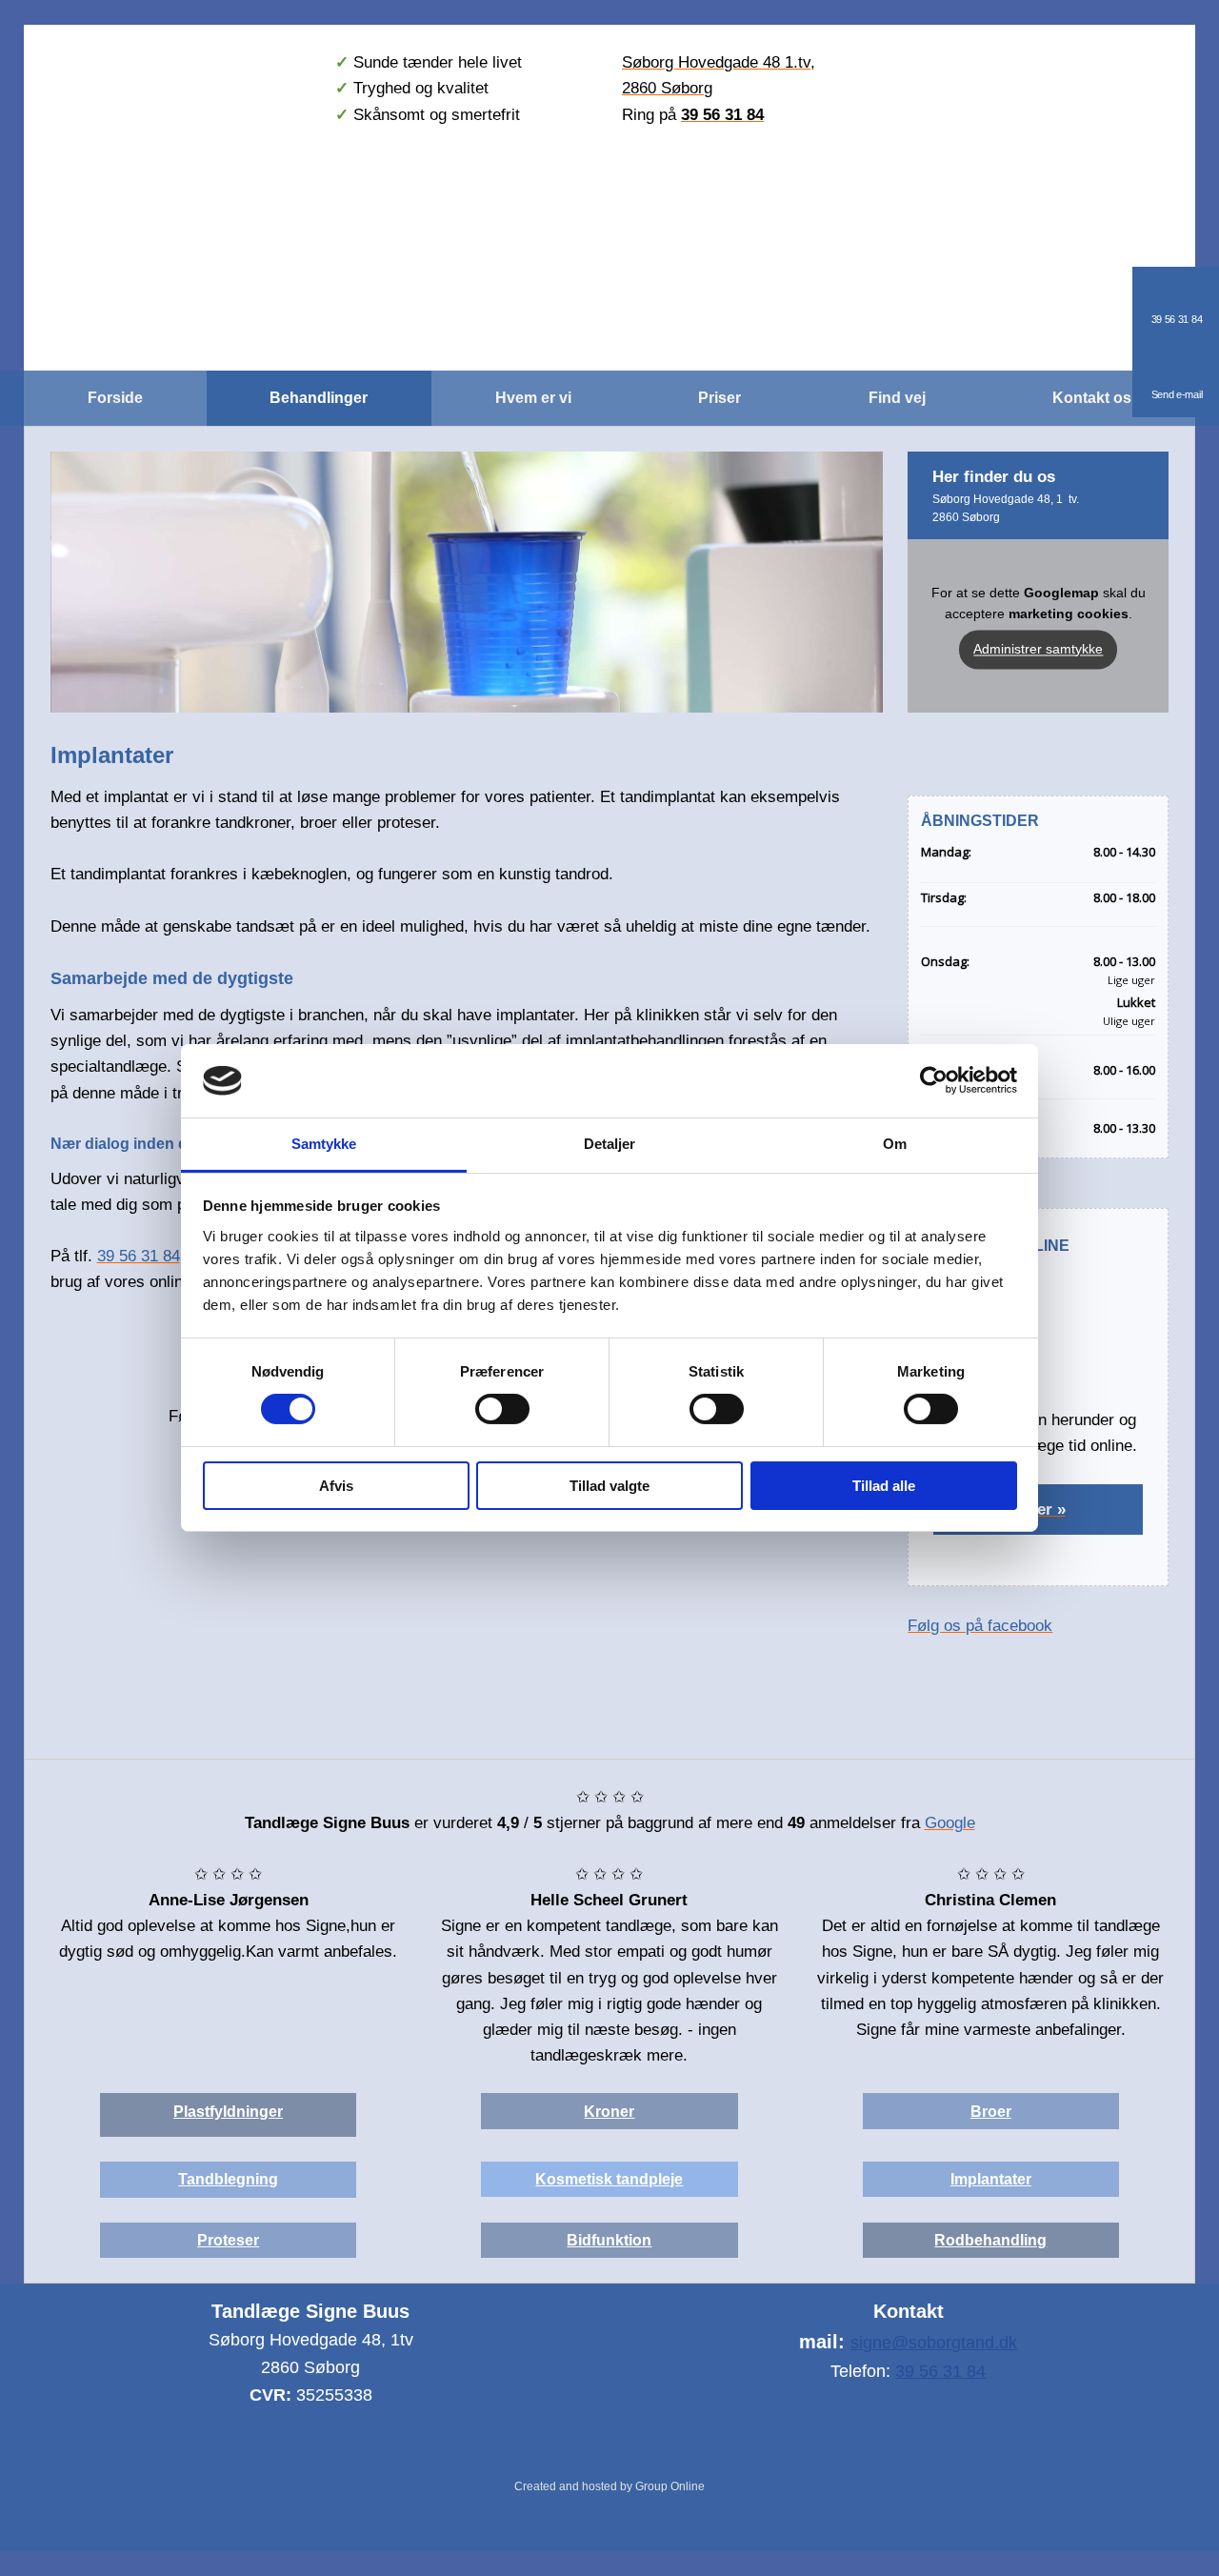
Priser (719, 398)
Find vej (897, 398)
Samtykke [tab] (324, 1144)
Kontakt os (1092, 398)
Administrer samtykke (1038, 649)
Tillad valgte (609, 1486)
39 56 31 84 (940, 2371)
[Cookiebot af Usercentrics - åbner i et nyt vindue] (934, 1080)
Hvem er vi (533, 398)
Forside (115, 398)
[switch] (502, 1409)
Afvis (336, 1486)
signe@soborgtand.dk (934, 2343)
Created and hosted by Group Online (609, 2486)
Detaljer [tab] (610, 1144)
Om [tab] (895, 1144)
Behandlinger (319, 398)
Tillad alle (884, 1486)
